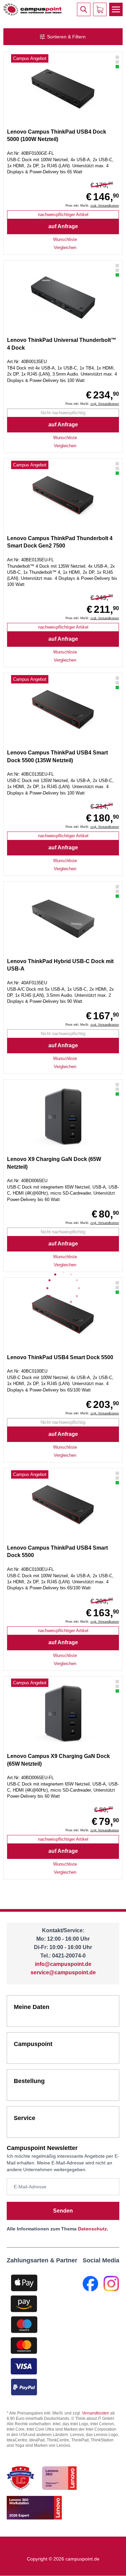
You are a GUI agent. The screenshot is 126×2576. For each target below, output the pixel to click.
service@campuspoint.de (63, 1972)
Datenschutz (92, 2229)
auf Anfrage (63, 226)
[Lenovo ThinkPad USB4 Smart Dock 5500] (63, 710)
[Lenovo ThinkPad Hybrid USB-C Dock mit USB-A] (63, 919)
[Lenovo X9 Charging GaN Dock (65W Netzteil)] (63, 1117)
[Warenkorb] (100, 9)
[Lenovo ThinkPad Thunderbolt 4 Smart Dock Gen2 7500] (63, 496)
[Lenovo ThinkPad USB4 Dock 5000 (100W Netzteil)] (63, 89)
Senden (63, 2211)
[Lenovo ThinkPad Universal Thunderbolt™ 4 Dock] (63, 297)
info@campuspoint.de (63, 1964)
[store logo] (32, 9)
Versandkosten (96, 2413)
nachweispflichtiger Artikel (63, 215)
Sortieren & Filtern (66, 37)
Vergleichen (65, 248)
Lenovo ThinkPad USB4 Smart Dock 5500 (60, 1357)
